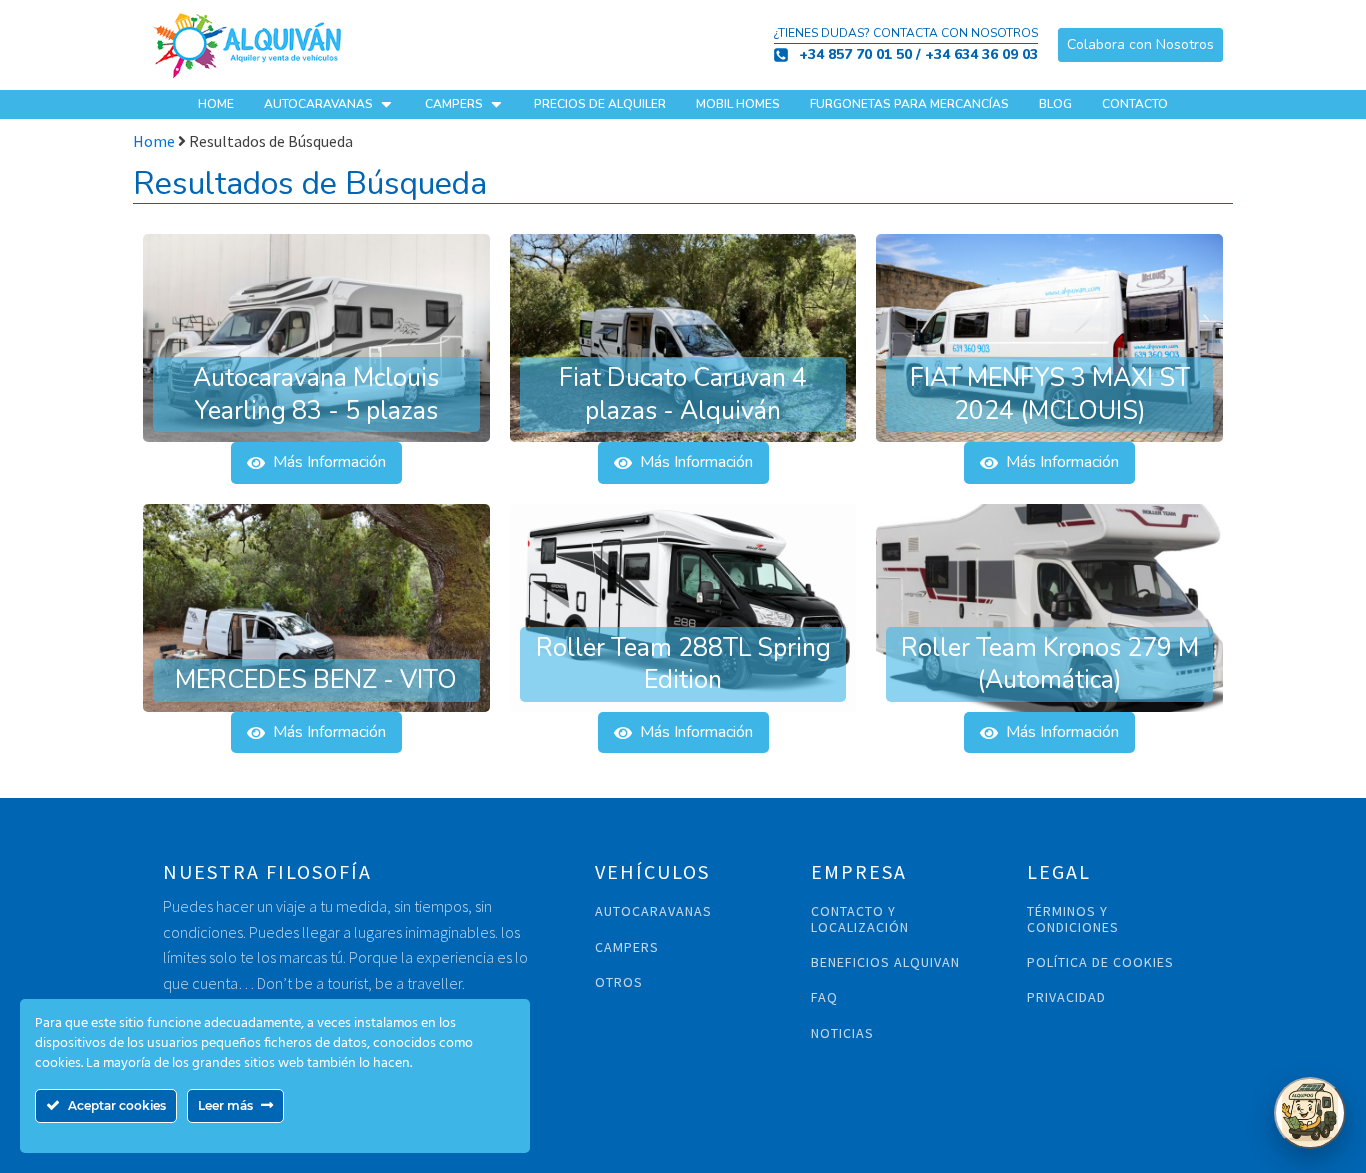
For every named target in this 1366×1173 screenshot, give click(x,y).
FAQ (824, 997)
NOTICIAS (842, 1033)
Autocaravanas (318, 104)
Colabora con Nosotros (1140, 44)
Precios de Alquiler (600, 104)
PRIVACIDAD (1066, 997)
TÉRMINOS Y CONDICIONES (1073, 919)
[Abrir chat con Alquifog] (1310, 1113)
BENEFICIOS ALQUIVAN (885, 962)
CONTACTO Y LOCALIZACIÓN (860, 919)
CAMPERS (627, 947)
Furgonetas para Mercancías (909, 104)
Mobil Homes (738, 104)
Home (216, 104)
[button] (316, 463)
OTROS (619, 982)
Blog (1055, 104)
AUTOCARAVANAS (653, 911)
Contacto (1135, 104)
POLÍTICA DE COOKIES (1100, 962)
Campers (454, 104)
